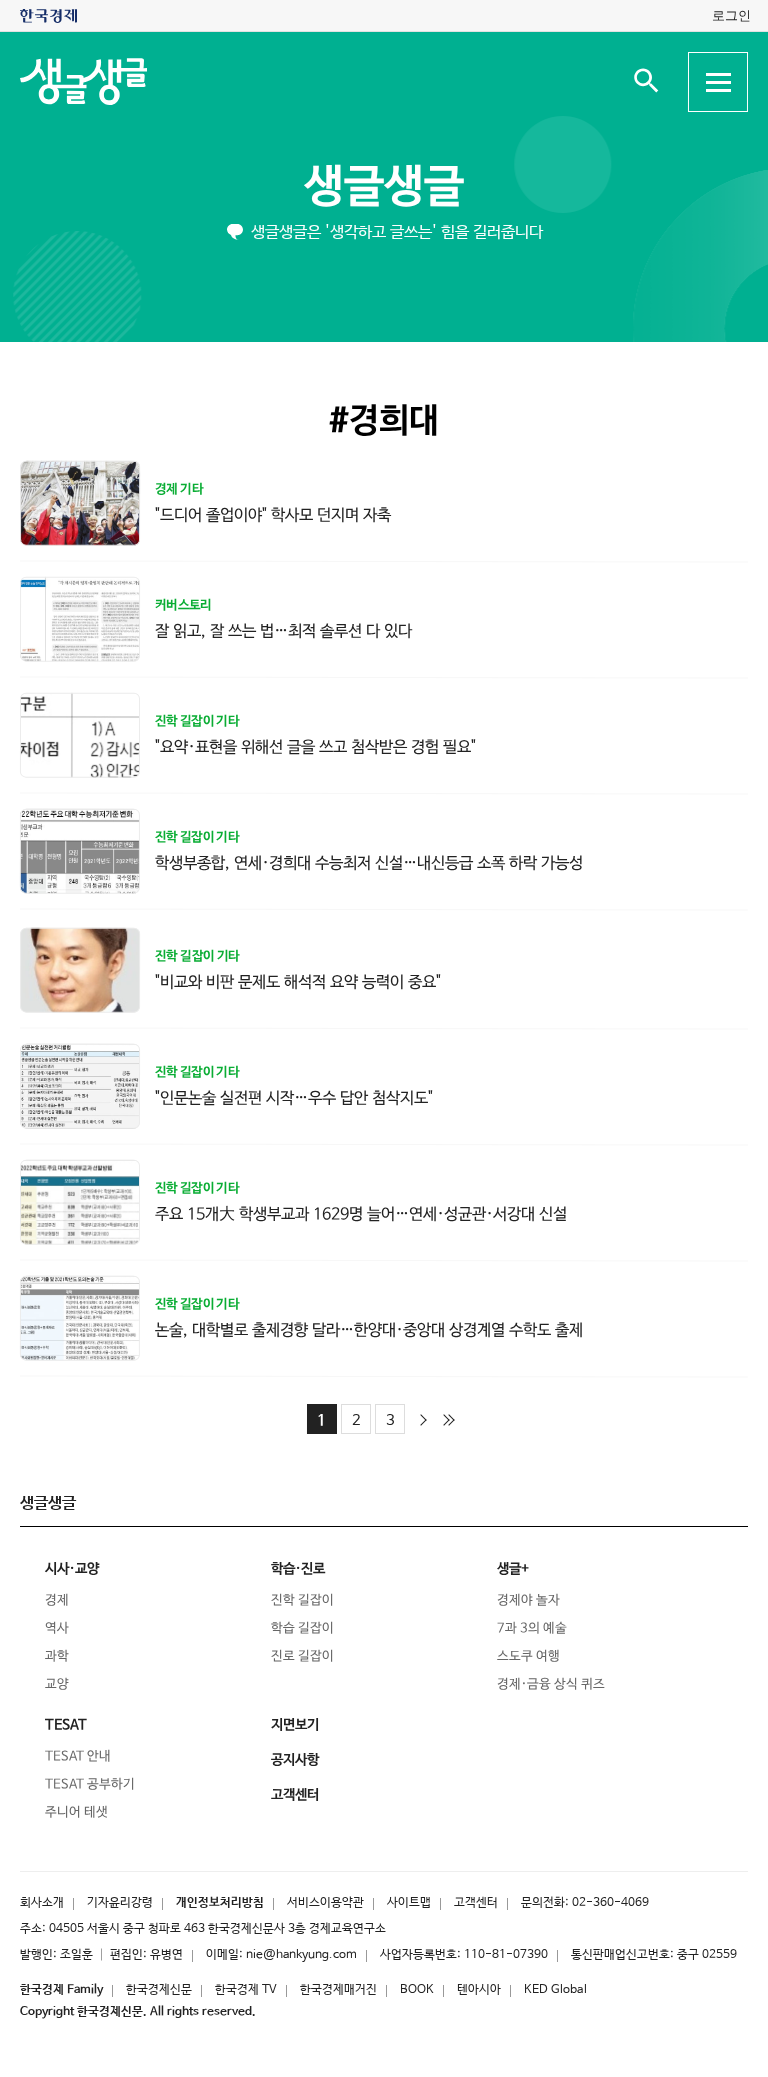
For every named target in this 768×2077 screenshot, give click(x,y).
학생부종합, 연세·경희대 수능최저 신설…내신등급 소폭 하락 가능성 (369, 863)
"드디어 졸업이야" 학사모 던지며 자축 (273, 514)
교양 (57, 1684)
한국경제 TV (246, 1990)
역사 (57, 1628)
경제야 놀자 (528, 1600)
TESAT (66, 1725)
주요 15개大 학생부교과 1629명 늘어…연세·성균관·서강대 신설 (361, 1214)
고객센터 (476, 1903)
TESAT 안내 (78, 1756)
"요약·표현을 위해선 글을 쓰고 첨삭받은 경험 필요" (315, 747)
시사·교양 (72, 1569)
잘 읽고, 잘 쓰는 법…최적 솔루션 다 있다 (283, 630)
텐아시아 (479, 1990)
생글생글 (384, 187)
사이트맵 (409, 1903)
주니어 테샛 (76, 1812)
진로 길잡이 (302, 1656)
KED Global (555, 1990)
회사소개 (42, 1903)
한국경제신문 (159, 1990)
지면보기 (295, 1725)
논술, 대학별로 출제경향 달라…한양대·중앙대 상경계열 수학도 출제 (369, 1330)
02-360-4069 (610, 1903)
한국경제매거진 (338, 1990)
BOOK (417, 1990)
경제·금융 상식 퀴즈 (551, 1684)
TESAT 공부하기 (90, 1784)
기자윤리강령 (120, 1903)
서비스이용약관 (325, 1903)
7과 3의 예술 (532, 1628)
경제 (57, 1600)
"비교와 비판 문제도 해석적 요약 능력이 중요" (298, 981)
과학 (57, 1656)
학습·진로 (298, 1569)
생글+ (513, 1569)
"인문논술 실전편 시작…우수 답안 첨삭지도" (294, 1097)
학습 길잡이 (302, 1628)
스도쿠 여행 (528, 1656)
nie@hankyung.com (301, 1955)
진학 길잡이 (302, 1600)
